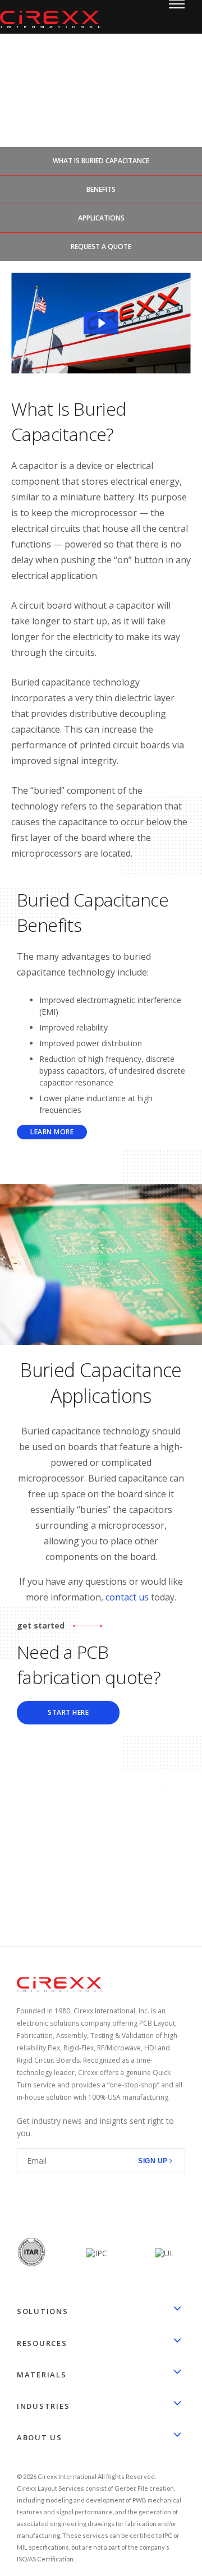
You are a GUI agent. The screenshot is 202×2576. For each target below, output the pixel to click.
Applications (101, 218)
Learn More (52, 1132)
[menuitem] (101, 2327)
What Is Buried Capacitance (101, 161)
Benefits (101, 189)
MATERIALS (42, 2375)
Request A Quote (101, 247)
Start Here (68, 1712)
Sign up (153, 2161)
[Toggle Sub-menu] (177, 2310)
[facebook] (23, 2205)
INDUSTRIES (43, 2406)
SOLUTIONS (43, 2311)
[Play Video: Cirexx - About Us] (101, 323)
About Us (40, 2437)
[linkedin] (48, 2205)
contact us (127, 1597)
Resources (42, 2343)
